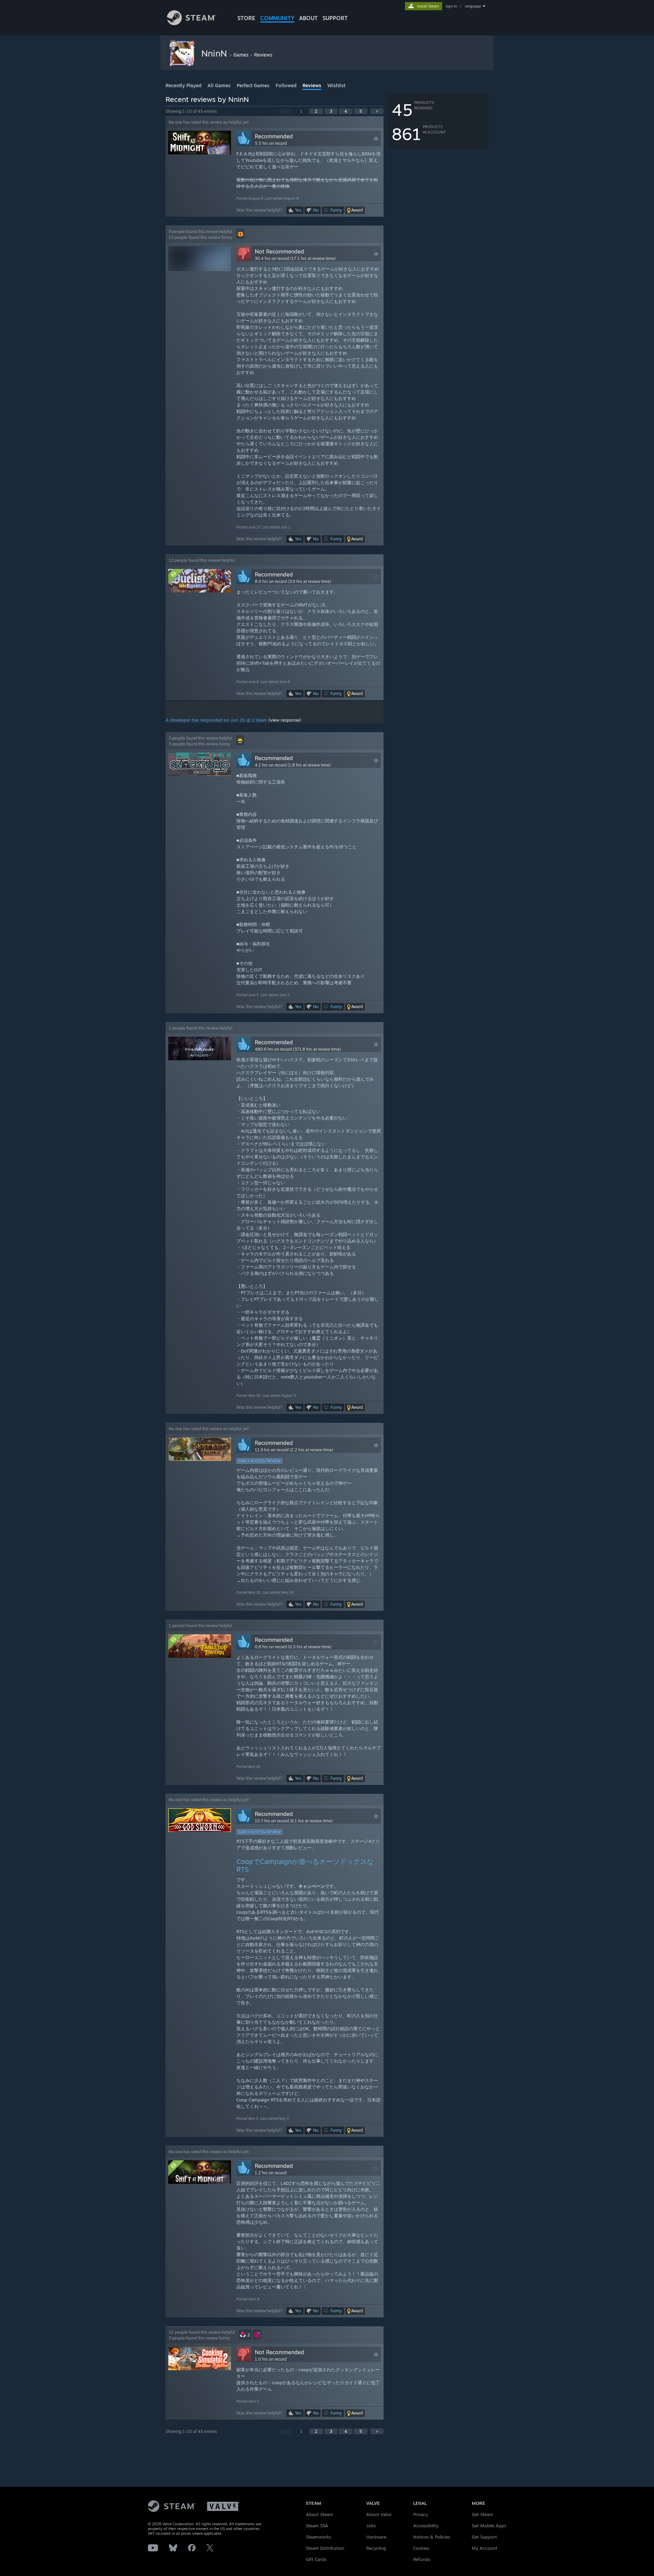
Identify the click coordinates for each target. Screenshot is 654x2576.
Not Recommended (279, 251)
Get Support (484, 2537)
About (308, 18)
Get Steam (482, 2514)
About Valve (379, 2514)
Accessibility (426, 2526)
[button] (355, 210)
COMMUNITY (277, 18)
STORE (246, 18)
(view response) (285, 720)
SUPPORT (335, 18)
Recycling (376, 2548)
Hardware (376, 2537)
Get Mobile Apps (489, 2526)
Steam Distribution (325, 2548)
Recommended (274, 136)
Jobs (371, 2526)
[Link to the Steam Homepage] (192, 23)
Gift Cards (316, 2559)
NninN (215, 53)
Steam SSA (317, 2526)
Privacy (421, 2514)
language (473, 6)
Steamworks (318, 2537)
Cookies (421, 2548)
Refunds (422, 2559)
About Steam (320, 2514)
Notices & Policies (432, 2537)
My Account (485, 2548)
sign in (451, 6)
